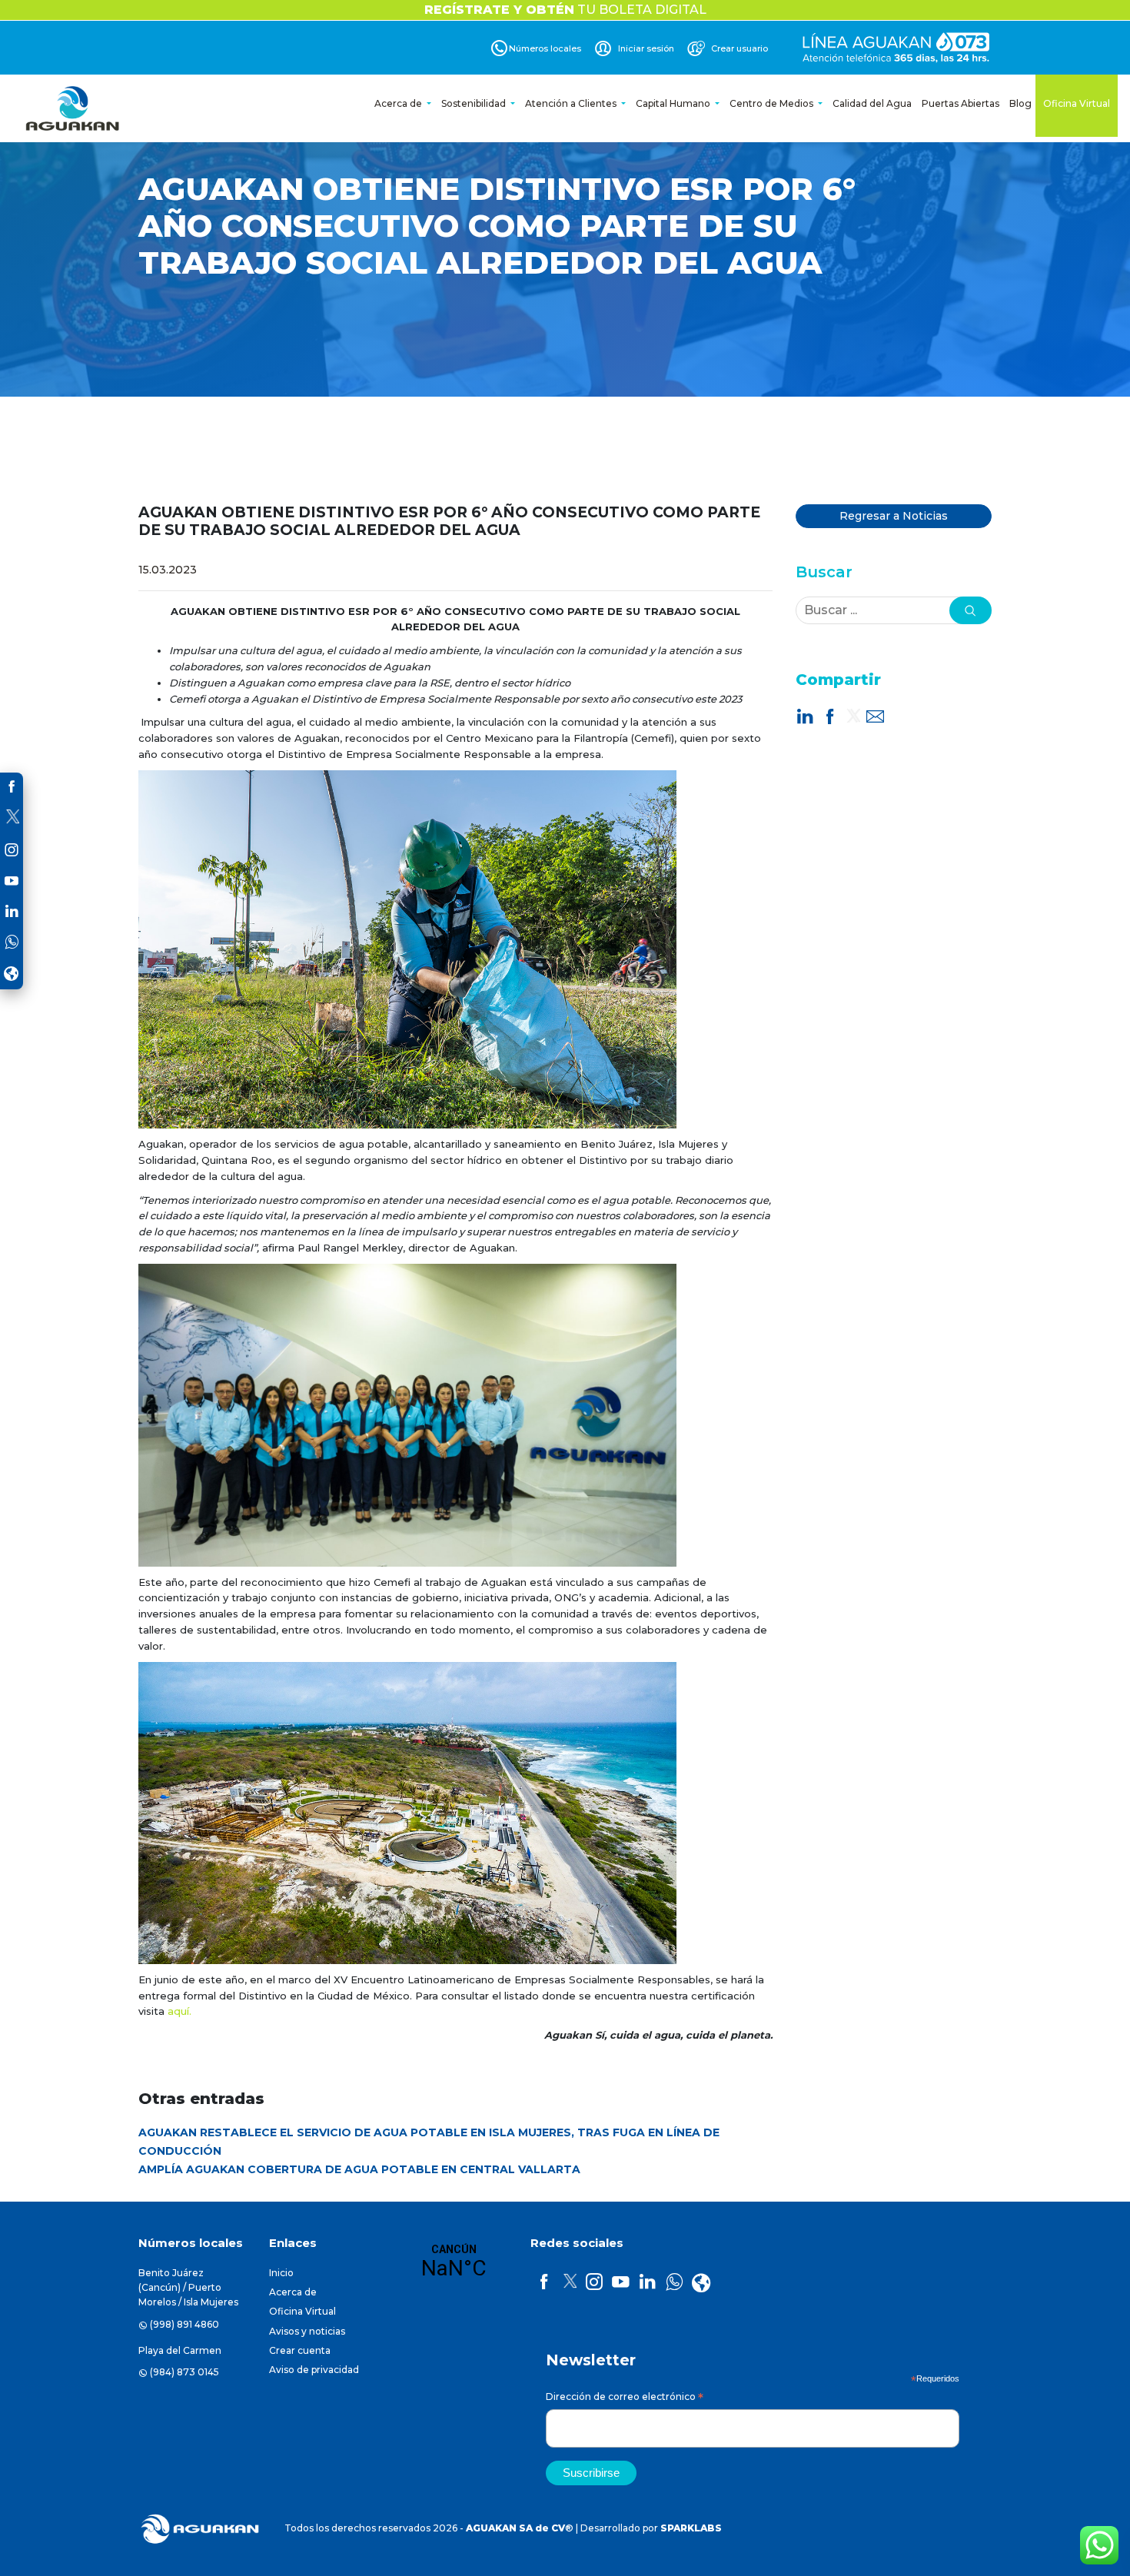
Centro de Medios (773, 103)
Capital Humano (674, 103)
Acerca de (399, 103)
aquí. (179, 2011)
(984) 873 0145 (184, 2372)
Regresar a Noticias (894, 516)
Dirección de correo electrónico (625, 2399)
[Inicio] (74, 108)
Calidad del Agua (872, 103)
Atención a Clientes (572, 103)
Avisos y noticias (307, 2331)
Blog (1020, 103)
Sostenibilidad (475, 103)
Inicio (281, 2273)
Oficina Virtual (1077, 103)
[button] (970, 610)
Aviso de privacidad (314, 2370)
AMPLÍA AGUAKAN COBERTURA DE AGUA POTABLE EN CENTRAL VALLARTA (359, 2169)
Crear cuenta (300, 2350)
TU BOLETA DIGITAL (565, 10)
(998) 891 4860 (184, 2324)
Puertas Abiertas (960, 103)
